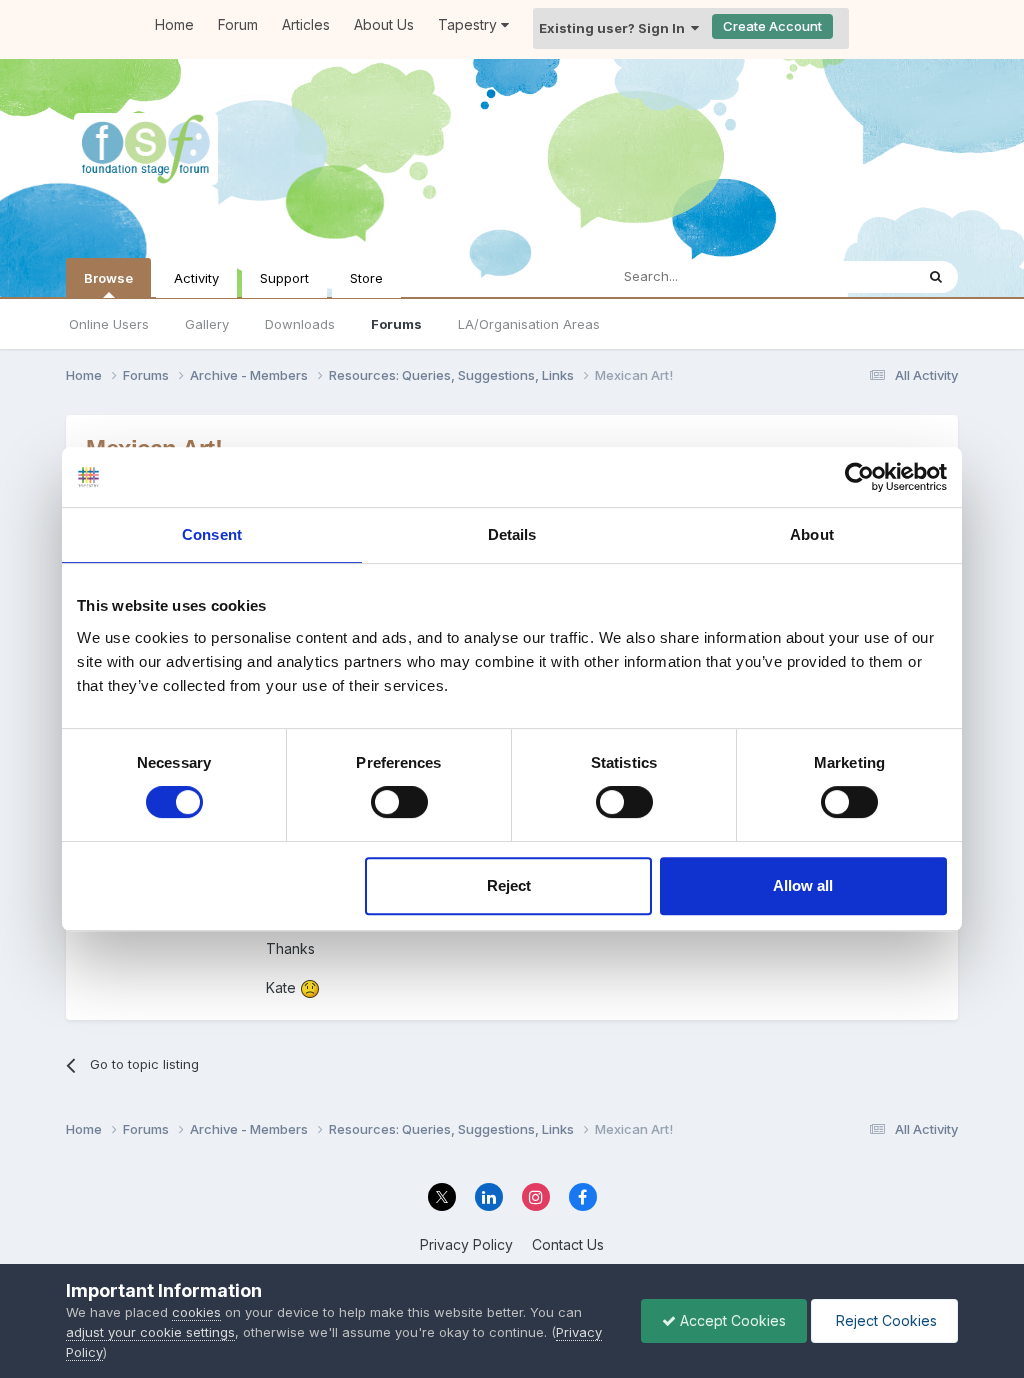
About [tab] (812, 534)
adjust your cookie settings (150, 1332)
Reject (509, 885)
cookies (196, 1312)
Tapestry (469, 24)
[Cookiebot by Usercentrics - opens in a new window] (859, 477)
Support (284, 278)
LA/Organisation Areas (529, 324)
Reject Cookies (884, 1320)
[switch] (399, 802)
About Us (384, 24)
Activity (196, 278)
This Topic (855, 276)
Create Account (772, 26)
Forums (396, 324)
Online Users (109, 324)
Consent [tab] (212, 534)
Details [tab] (512, 534)
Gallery (207, 324)
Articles (306, 24)
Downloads (300, 324)
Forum (238, 24)
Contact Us (568, 1244)
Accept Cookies (731, 1320)
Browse (108, 278)
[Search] (936, 277)
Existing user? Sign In (615, 28)
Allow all (803, 885)
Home (174, 24)
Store (366, 278)
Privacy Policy (466, 1244)
